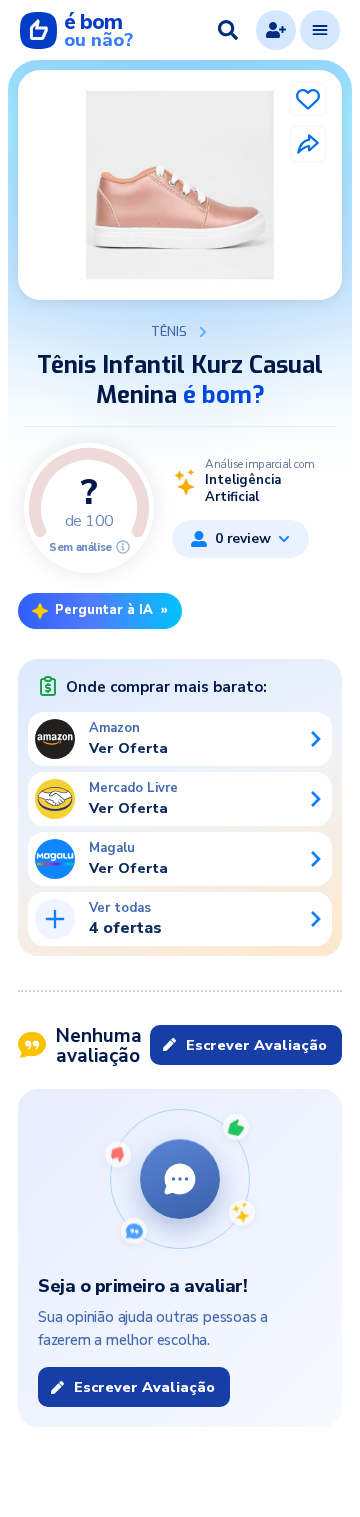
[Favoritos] (308, 99)
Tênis (169, 332)
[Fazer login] (276, 30)
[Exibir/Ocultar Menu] (320, 30)
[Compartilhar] (308, 144)
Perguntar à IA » (111, 610)
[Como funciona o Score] (123, 547)
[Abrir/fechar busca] (228, 30)
